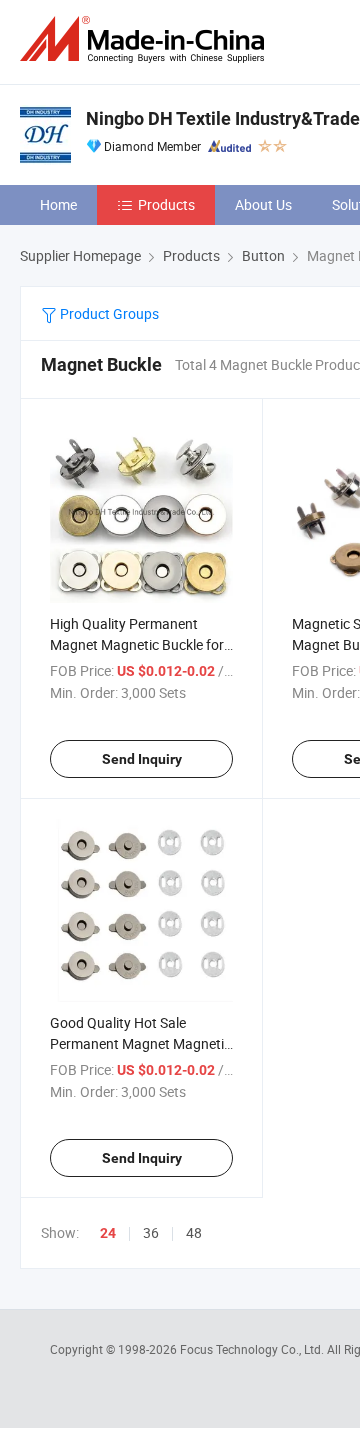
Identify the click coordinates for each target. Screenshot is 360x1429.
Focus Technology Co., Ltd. (253, 1349)
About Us (263, 204)
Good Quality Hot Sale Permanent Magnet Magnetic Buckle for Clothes (140, 1043)
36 (151, 1232)
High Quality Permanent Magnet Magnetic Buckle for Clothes (137, 644)
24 (108, 1233)
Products (166, 204)
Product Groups (108, 313)
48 (194, 1232)
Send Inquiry (142, 759)
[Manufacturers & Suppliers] (146, 39)
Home (58, 204)
